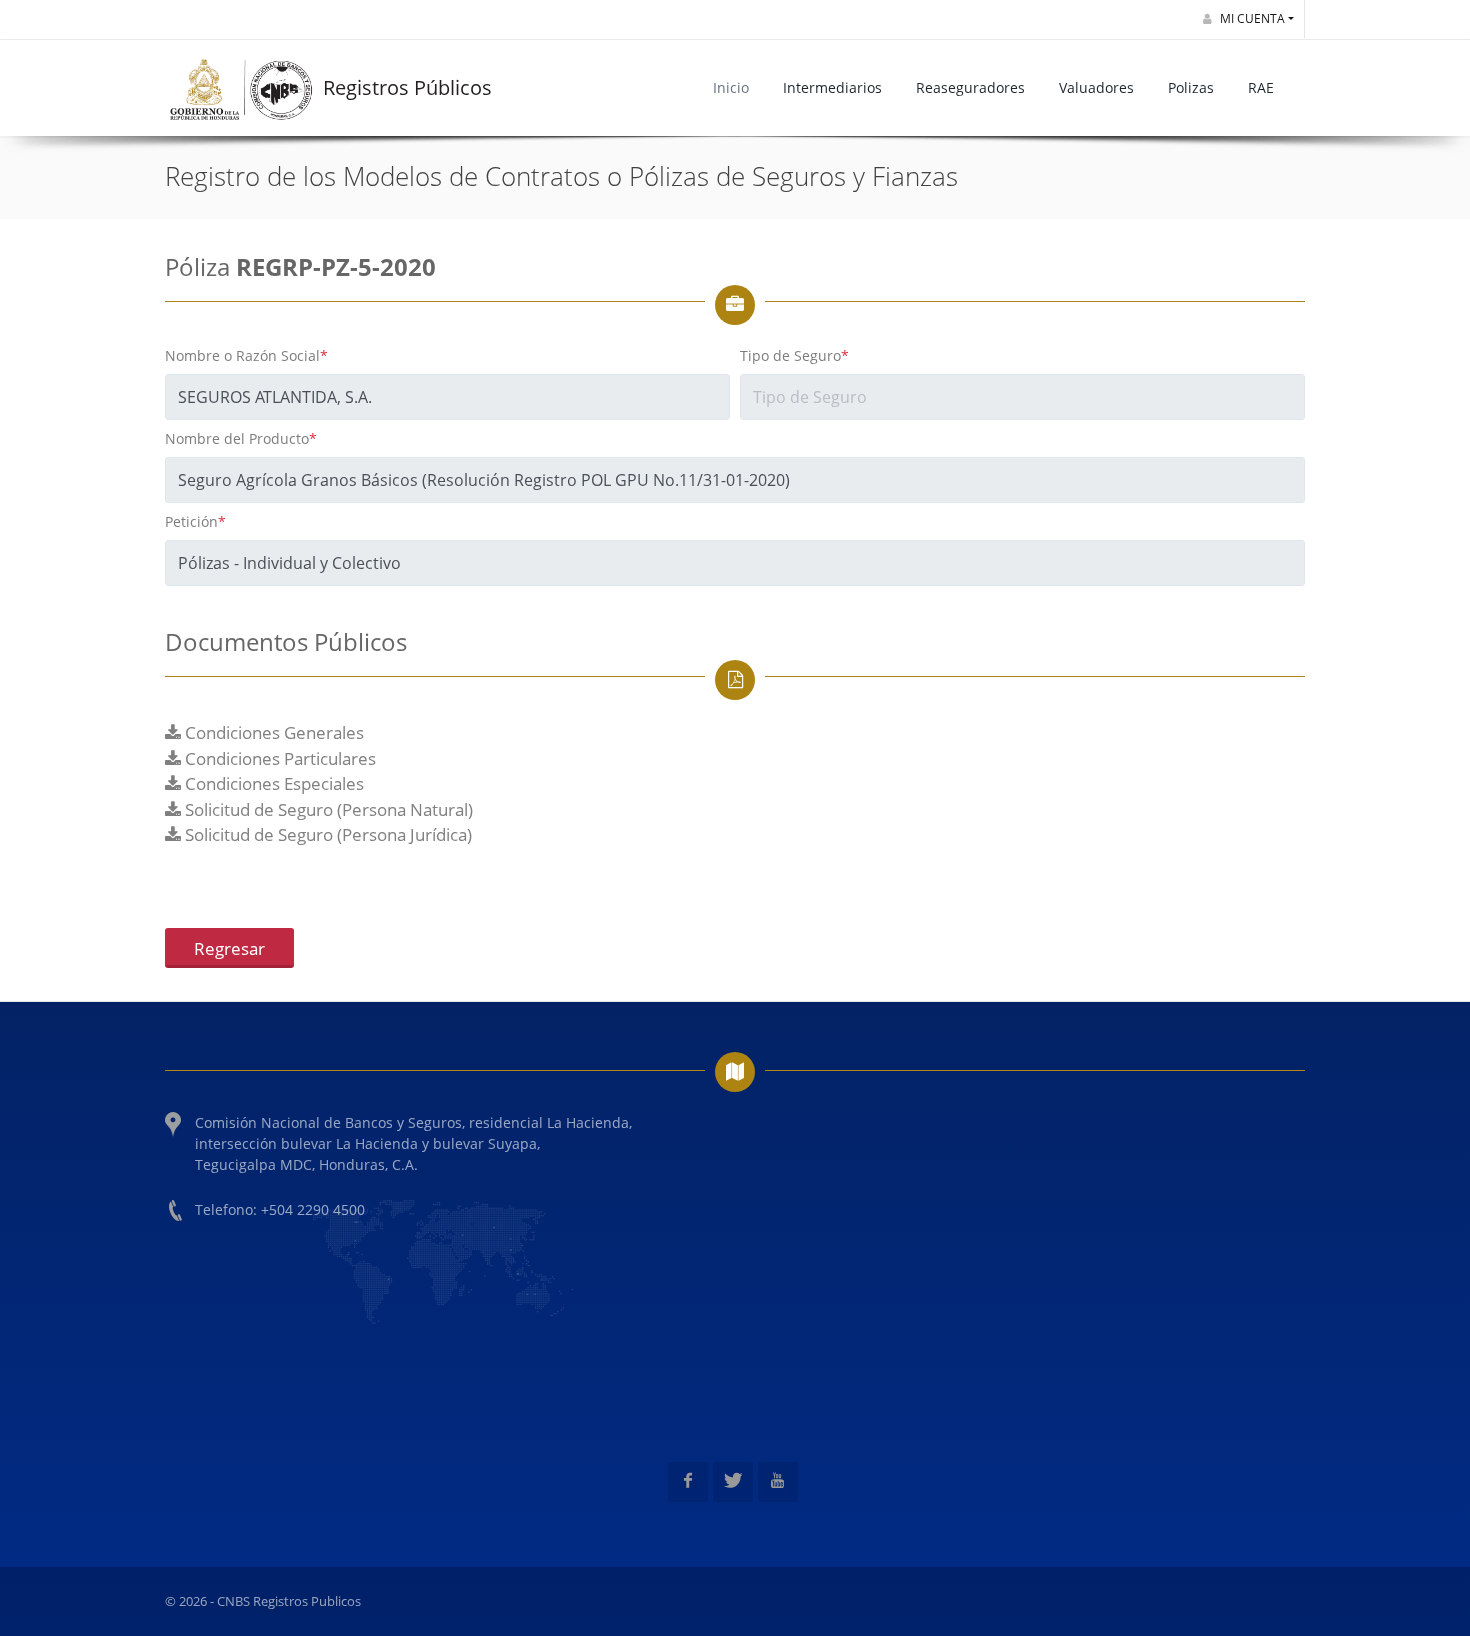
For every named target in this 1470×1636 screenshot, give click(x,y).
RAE (1261, 87)
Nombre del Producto (241, 438)
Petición (195, 521)
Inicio (731, 87)
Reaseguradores (970, 87)
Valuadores (1096, 87)
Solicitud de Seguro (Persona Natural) (327, 809)
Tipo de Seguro (794, 355)
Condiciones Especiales (272, 783)
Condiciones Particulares (278, 758)
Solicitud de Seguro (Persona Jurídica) (326, 834)
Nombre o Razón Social (246, 355)
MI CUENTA (1251, 18)
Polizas (1191, 87)
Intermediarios (832, 87)
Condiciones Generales (272, 732)
